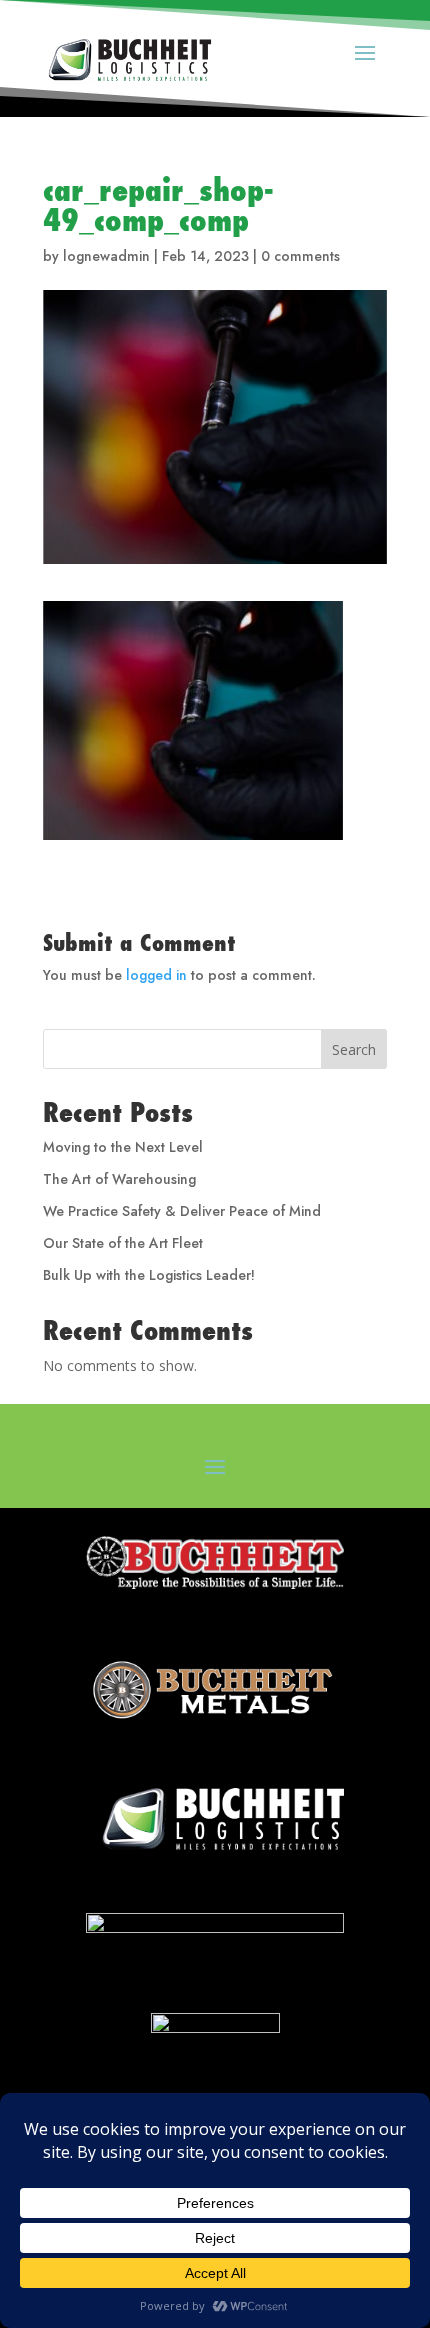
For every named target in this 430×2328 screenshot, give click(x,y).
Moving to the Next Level (123, 1147)
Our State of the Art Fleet (123, 1243)
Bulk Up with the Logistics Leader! (149, 1275)
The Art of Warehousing (119, 1179)
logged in (156, 975)
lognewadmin (106, 256)
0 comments (300, 256)
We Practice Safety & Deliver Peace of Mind (182, 1211)
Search (354, 1049)
